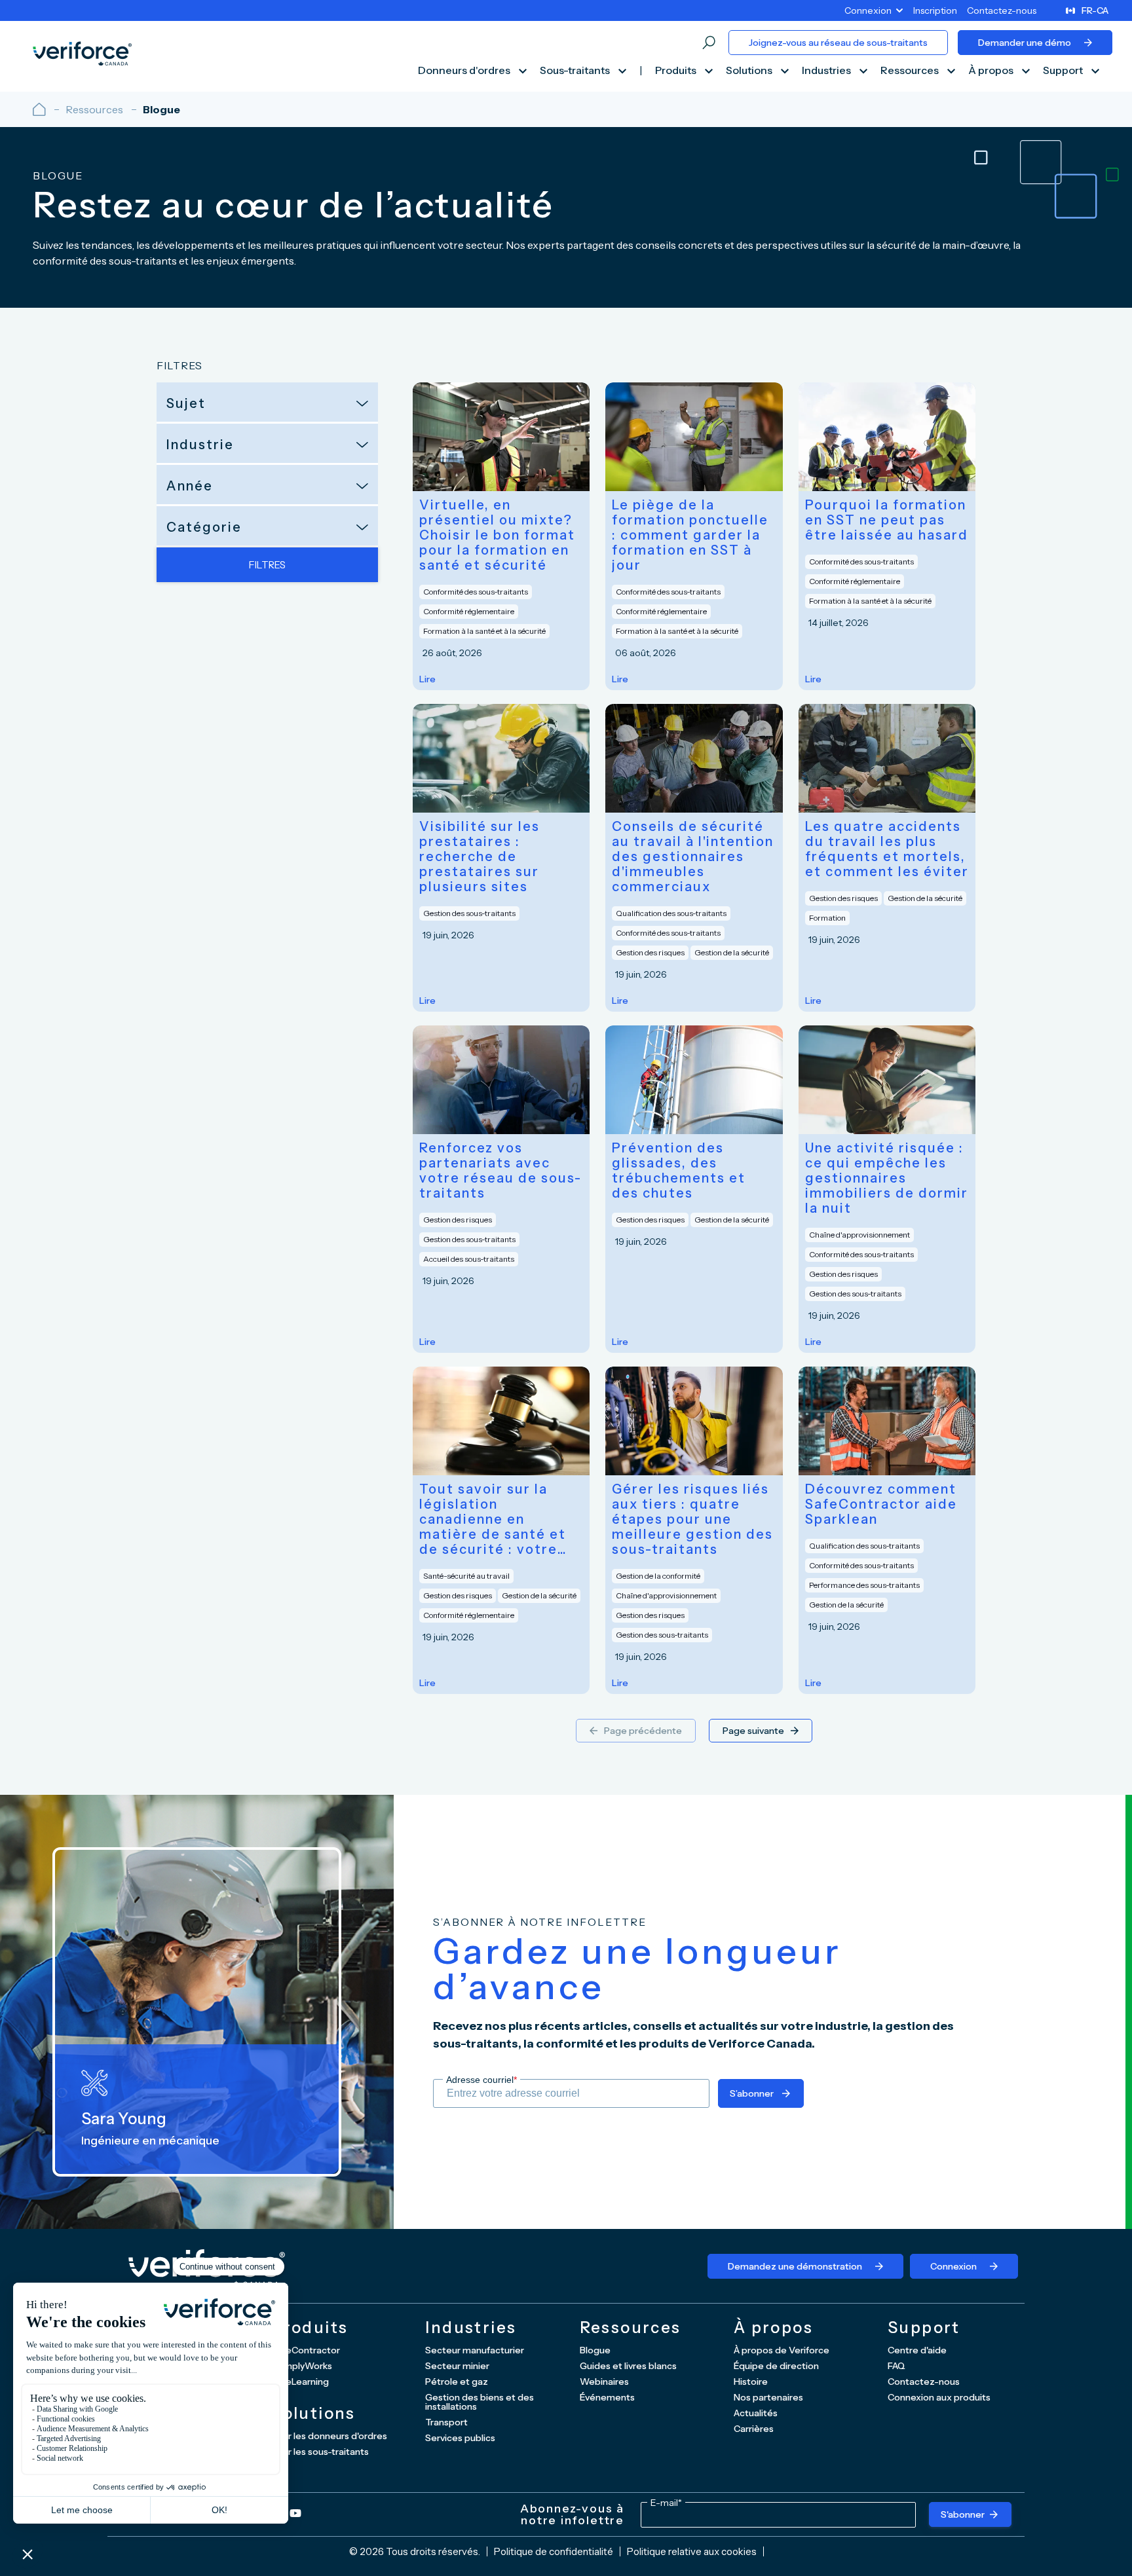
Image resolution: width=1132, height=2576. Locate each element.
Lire (427, 679)
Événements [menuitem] (607, 2397)
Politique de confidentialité (554, 2551)
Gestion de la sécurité (732, 952)
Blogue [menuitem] (595, 2350)
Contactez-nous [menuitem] (1002, 10)
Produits (677, 71)
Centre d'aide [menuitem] (917, 2350)
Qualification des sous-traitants (671, 913)
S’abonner (752, 2093)
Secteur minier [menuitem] (457, 2366)
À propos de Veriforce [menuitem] (782, 2350)
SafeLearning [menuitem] (300, 2382)
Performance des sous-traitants (864, 1585)
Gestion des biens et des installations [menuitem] (480, 2402)
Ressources (911, 71)
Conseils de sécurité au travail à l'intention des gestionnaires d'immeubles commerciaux (693, 857)
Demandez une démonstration (795, 2266)
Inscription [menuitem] (935, 10)
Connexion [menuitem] (868, 10)
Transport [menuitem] (446, 2422)
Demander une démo (1025, 43)
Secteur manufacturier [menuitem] (475, 2350)
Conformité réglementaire (469, 611)
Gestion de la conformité (658, 1576)
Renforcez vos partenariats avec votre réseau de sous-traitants (500, 1171)
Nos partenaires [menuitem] (768, 2397)
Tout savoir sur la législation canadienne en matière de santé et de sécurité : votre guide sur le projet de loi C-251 (500, 1519)
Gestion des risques (650, 952)
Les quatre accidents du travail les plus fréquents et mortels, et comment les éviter (887, 849)
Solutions (750, 71)
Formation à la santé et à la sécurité (484, 631)
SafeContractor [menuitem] (306, 2350)
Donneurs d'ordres (465, 71)
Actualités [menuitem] (756, 2413)
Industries (827, 71)
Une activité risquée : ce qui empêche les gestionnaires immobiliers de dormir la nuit (887, 1178)
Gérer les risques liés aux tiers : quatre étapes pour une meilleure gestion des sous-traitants (692, 1519)
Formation (827, 918)
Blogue (161, 109)
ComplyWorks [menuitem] (302, 2366)
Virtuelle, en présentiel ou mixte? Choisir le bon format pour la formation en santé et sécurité (497, 535)
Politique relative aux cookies (692, 2551)
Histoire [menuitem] (751, 2382)
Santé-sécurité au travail (466, 1576)
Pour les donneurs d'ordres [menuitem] (329, 2436)
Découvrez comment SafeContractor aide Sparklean (881, 1504)
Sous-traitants (576, 71)
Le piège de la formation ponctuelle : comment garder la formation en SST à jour (690, 535)
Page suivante (753, 1731)
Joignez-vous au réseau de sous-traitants (838, 43)
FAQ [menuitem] (896, 2366)
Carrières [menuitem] (754, 2429)
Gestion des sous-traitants (469, 913)
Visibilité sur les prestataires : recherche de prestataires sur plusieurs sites (480, 857)
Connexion (953, 2266)
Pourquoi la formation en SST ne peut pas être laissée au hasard (887, 520)
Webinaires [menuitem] (604, 2382)
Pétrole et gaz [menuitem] (457, 2382)
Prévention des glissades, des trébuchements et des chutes (679, 1171)
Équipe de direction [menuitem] (776, 2366)
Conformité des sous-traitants (476, 592)
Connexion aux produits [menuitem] (939, 2397)
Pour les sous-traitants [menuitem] (320, 2452)
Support (1064, 71)
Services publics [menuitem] (460, 2438)
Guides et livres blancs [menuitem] (628, 2366)
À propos (992, 71)
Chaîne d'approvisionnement (859, 1235)
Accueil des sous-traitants (469, 1259)
